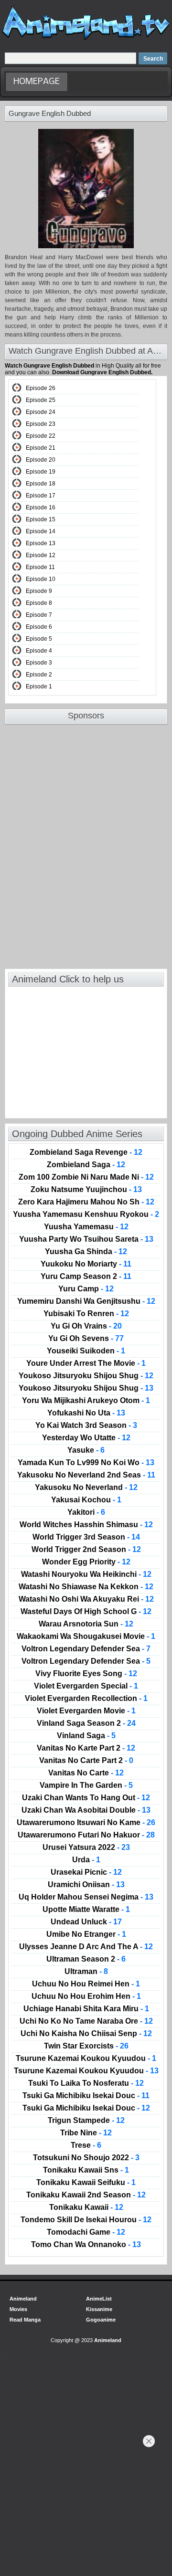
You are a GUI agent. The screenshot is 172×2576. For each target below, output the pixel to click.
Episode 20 (41, 460)
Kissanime (99, 2309)
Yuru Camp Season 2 (86, 1277)
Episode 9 (39, 591)
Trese (86, 2145)
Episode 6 (39, 627)
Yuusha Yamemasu (86, 1227)
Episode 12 (41, 555)
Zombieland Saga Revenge (86, 1152)
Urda (86, 1860)
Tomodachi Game (86, 2232)
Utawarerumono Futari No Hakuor (86, 1835)
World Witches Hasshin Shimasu (86, 1525)
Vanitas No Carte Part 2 (86, 1761)
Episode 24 (41, 412)
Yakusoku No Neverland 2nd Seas (86, 1475)
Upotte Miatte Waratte (86, 1910)
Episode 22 (41, 436)
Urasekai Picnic (86, 1872)
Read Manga (25, 2320)
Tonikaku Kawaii (86, 2207)
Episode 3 (39, 663)
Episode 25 (41, 400)
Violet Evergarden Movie (86, 1711)
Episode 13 (41, 543)
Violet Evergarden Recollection (86, 1699)
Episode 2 (39, 675)
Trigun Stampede (86, 2121)
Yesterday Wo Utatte (86, 1438)
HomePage (37, 82)
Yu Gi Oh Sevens (86, 1339)
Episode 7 (39, 615)
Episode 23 (41, 424)
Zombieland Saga (86, 1165)
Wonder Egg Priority (86, 1562)
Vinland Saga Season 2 (86, 1723)
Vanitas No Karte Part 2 (86, 1748)
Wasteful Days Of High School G (86, 1612)
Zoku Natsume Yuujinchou (86, 1190)
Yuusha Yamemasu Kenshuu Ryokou (86, 1214)
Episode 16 (41, 507)
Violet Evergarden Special (86, 1686)
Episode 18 (41, 484)
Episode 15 (41, 519)
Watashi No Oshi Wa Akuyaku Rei (86, 1599)
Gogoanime (101, 2320)
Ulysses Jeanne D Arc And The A (86, 1947)
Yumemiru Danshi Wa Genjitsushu (86, 1301)
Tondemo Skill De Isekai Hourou (86, 2220)
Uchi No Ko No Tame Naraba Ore (86, 2021)
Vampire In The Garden (86, 1785)
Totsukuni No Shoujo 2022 (86, 2158)
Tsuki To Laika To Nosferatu (86, 2083)
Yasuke (86, 1450)
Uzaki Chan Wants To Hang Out (86, 1798)
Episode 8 (39, 603)
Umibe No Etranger (86, 1934)
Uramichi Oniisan (86, 1885)
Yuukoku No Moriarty (86, 1264)
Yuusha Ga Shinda (86, 1252)
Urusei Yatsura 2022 (86, 1848)
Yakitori (86, 1512)
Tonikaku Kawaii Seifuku (86, 2183)
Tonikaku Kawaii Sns (86, 2170)
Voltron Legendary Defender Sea (86, 1649)
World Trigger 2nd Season (86, 1550)
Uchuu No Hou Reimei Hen (86, 1984)
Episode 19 (41, 472)
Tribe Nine (86, 2133)
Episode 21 (41, 448)
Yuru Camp (86, 1289)
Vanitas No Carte (86, 1773)
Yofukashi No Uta (86, 1413)
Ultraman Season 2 (86, 1959)
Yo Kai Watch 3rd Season (86, 1425)
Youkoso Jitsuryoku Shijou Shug (86, 1376)
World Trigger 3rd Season (86, 1537)
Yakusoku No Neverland (86, 1488)
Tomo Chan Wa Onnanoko (86, 2245)
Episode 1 (39, 686)
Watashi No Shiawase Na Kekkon (86, 1587)
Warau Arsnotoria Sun (86, 1624)
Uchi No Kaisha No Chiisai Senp (86, 2034)
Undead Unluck (86, 1922)
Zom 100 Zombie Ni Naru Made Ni (86, 1177)
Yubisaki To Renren (86, 1314)
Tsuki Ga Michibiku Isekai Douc (86, 2096)
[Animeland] (86, 39)
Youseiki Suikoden (86, 1351)
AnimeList (99, 2299)
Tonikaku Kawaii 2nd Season (86, 2195)
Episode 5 (39, 639)
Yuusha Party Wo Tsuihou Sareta (86, 1239)
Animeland (23, 2299)
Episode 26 (41, 388)
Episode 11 (40, 567)
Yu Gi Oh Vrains (86, 1326)
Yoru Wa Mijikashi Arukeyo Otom (86, 1401)
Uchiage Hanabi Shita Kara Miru (86, 2009)
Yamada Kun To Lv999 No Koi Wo (86, 1463)
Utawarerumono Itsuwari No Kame (86, 1823)
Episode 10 (41, 579)
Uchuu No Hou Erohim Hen (86, 1996)
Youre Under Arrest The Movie (86, 1363)
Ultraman (86, 1972)
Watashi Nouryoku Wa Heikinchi (86, 1574)
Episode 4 (39, 651)
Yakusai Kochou (86, 1500)
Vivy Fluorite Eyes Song (86, 1674)
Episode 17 (41, 496)
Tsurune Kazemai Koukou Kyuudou (86, 2059)
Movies (18, 2309)
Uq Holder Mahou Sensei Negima (86, 1897)
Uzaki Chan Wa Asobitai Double (86, 1810)
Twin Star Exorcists (86, 2046)
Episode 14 (41, 531)
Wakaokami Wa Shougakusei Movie (86, 1636)
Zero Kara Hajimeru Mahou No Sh (86, 1202)
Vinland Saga (86, 1736)
